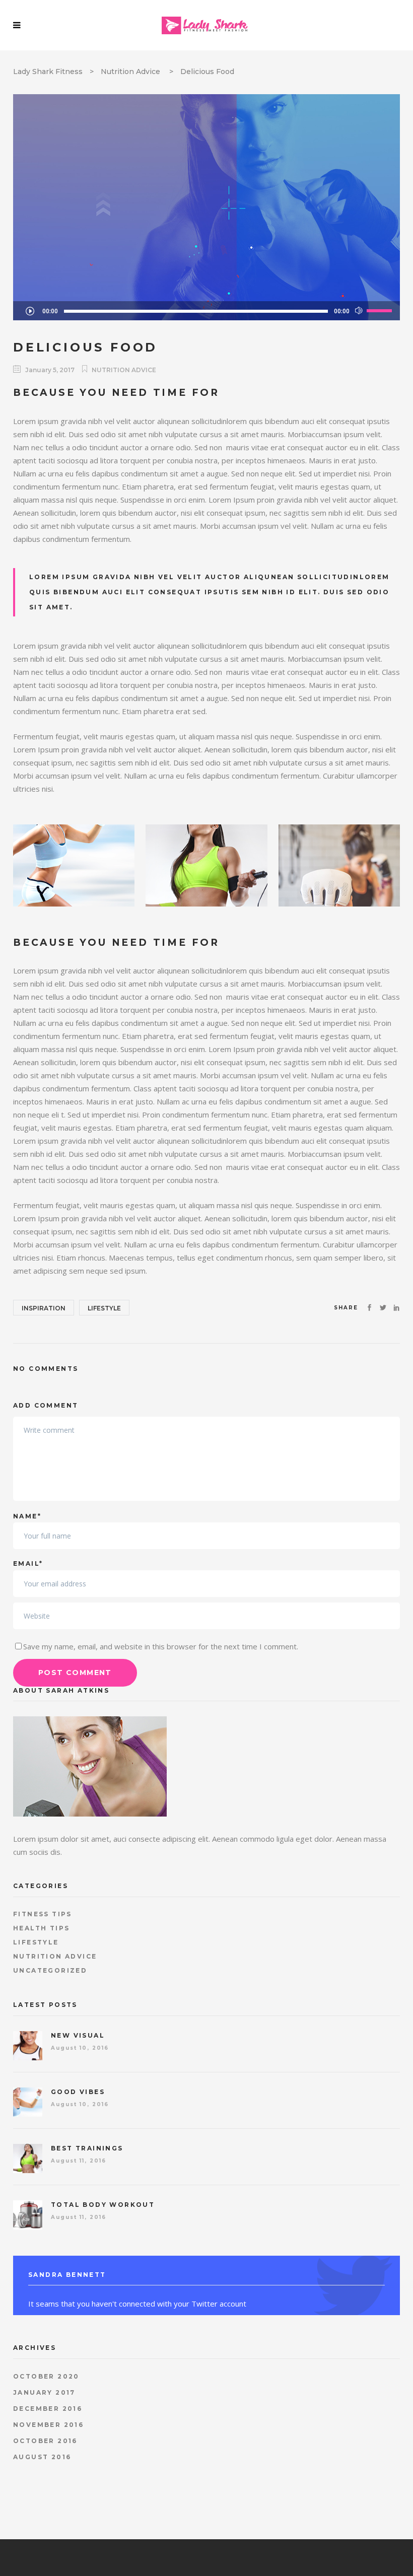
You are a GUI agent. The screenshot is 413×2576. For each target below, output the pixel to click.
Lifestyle (104, 1308)
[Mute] (359, 311)
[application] (206, 311)
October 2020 (46, 2376)
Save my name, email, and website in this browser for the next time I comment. (161, 1646)
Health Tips (41, 1928)
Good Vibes (78, 2092)
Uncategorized (50, 1970)
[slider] (381, 310)
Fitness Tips (43, 1914)
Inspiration (44, 1308)
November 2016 (48, 2425)
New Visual (78, 2035)
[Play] (30, 311)
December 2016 (48, 2409)
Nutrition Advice (130, 72)
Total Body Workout (103, 2205)
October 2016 (45, 2441)
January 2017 (44, 2392)
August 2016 (42, 2457)
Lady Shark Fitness (48, 72)
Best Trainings (87, 2148)
